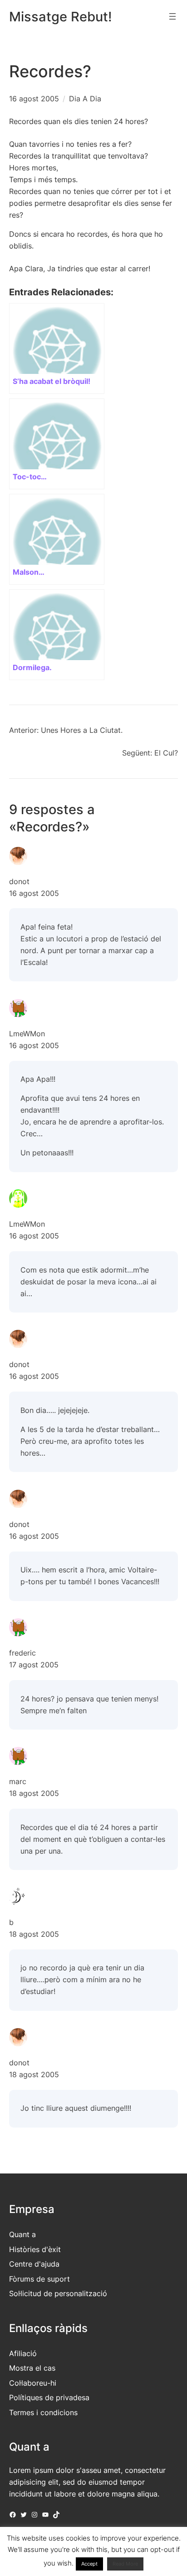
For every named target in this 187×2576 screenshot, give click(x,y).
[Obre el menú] (172, 16)
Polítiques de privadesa (49, 2397)
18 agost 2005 (34, 1793)
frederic (22, 1653)
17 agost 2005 (34, 1665)
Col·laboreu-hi (33, 2383)
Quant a (22, 2234)
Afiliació (23, 2353)
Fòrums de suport (39, 2279)
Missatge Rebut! (61, 17)
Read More (125, 2564)
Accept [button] (89, 2564)
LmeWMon (27, 1034)
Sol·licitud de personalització (58, 2293)
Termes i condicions (43, 2412)
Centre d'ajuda (34, 2264)
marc (18, 1781)
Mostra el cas (32, 2368)
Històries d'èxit (35, 2249)
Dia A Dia (85, 99)
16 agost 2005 (34, 893)
